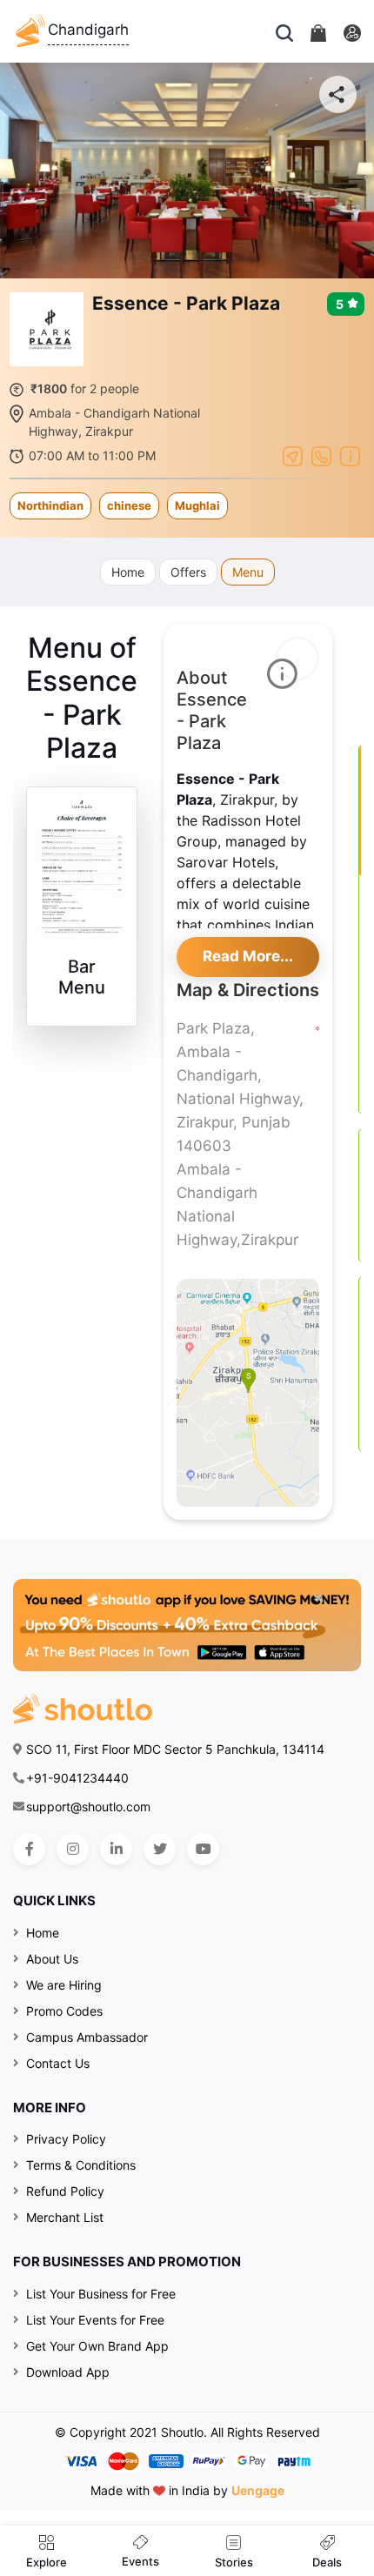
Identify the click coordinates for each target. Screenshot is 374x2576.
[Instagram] (73, 1849)
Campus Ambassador (87, 2037)
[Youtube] (203, 1849)
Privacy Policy (66, 2139)
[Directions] (293, 454)
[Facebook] (29, 1849)
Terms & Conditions (81, 2165)
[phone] (321, 454)
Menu (248, 572)
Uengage (258, 2490)
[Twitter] (160, 1849)
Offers (188, 572)
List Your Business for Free (101, 2294)
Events (140, 2561)
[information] (350, 454)
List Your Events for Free (95, 2320)
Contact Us (58, 2063)
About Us (52, 1959)
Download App (68, 2372)
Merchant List (65, 2217)
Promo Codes (64, 2011)
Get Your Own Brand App (97, 2346)
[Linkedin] (116, 1849)
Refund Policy (65, 2191)
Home (128, 572)
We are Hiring (64, 1985)
